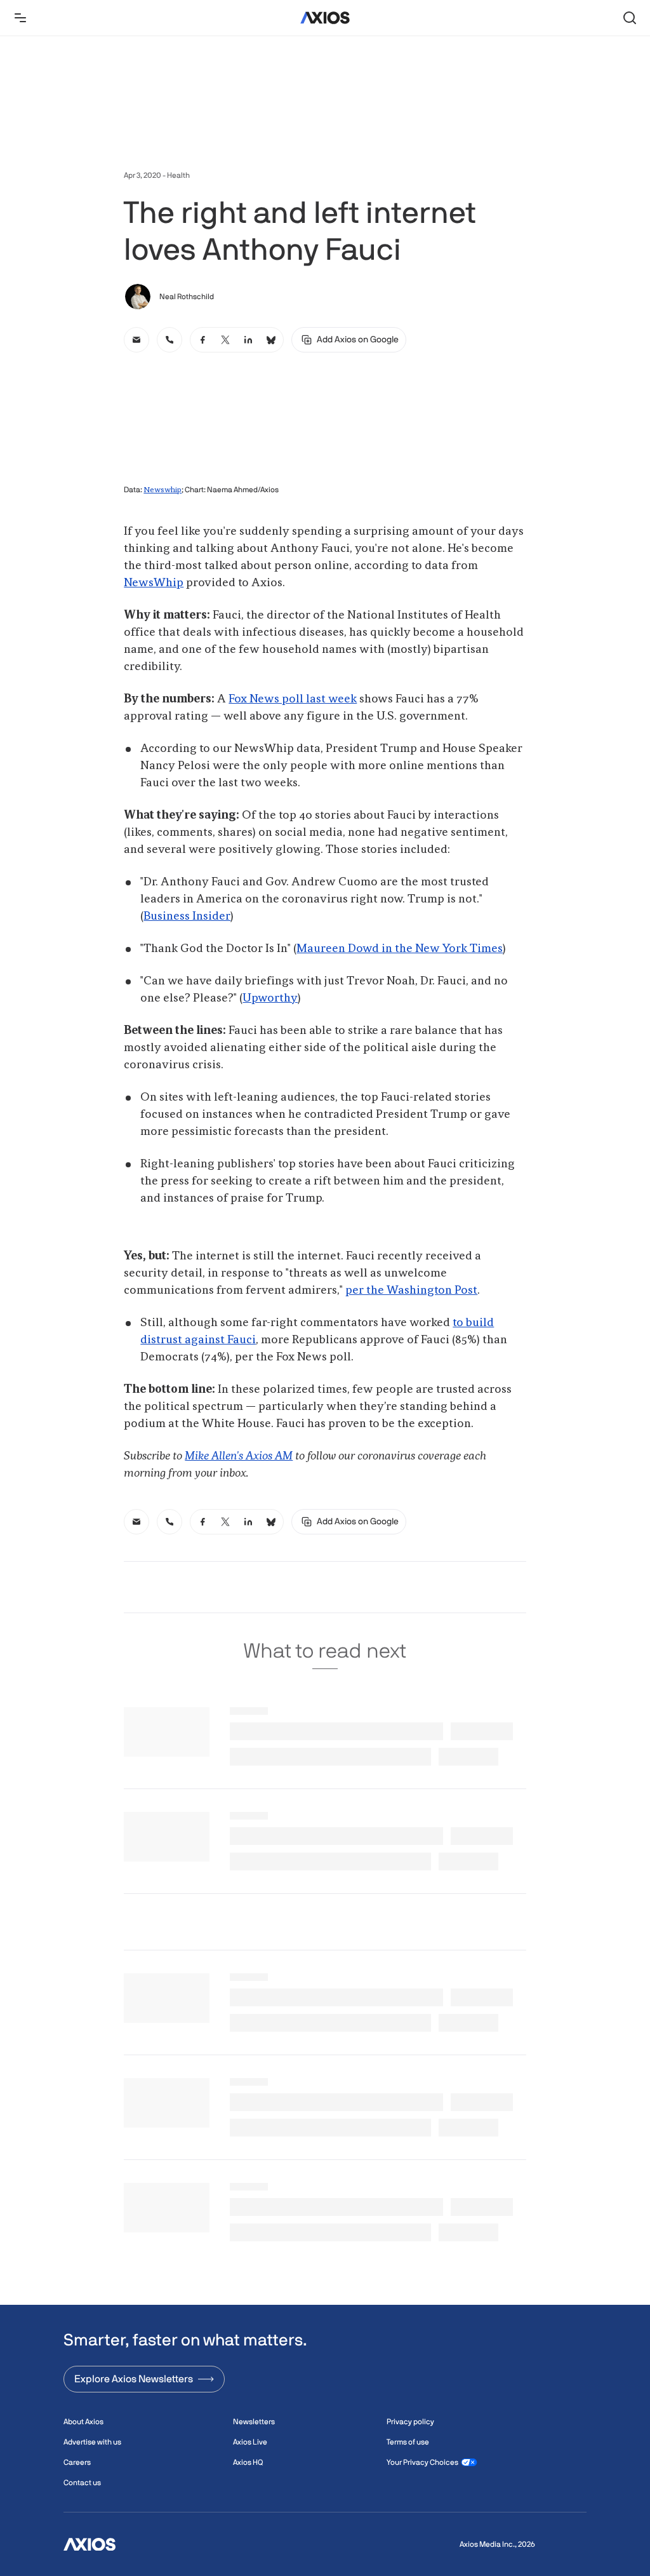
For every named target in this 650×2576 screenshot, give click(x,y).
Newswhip (162, 490)
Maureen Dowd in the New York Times (400, 949)
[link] (136, 340)
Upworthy (270, 998)
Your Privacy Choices (422, 2462)
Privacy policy (410, 2422)
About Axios (83, 2422)
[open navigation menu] (20, 18)
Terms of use (408, 2442)
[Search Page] (630, 18)
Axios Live (250, 2442)
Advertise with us (92, 2442)
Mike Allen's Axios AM (239, 1456)
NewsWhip (154, 583)
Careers (77, 2462)
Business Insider (187, 916)
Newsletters (254, 2422)
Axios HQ (248, 2462)
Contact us (82, 2483)
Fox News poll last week (293, 699)
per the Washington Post (411, 1291)
